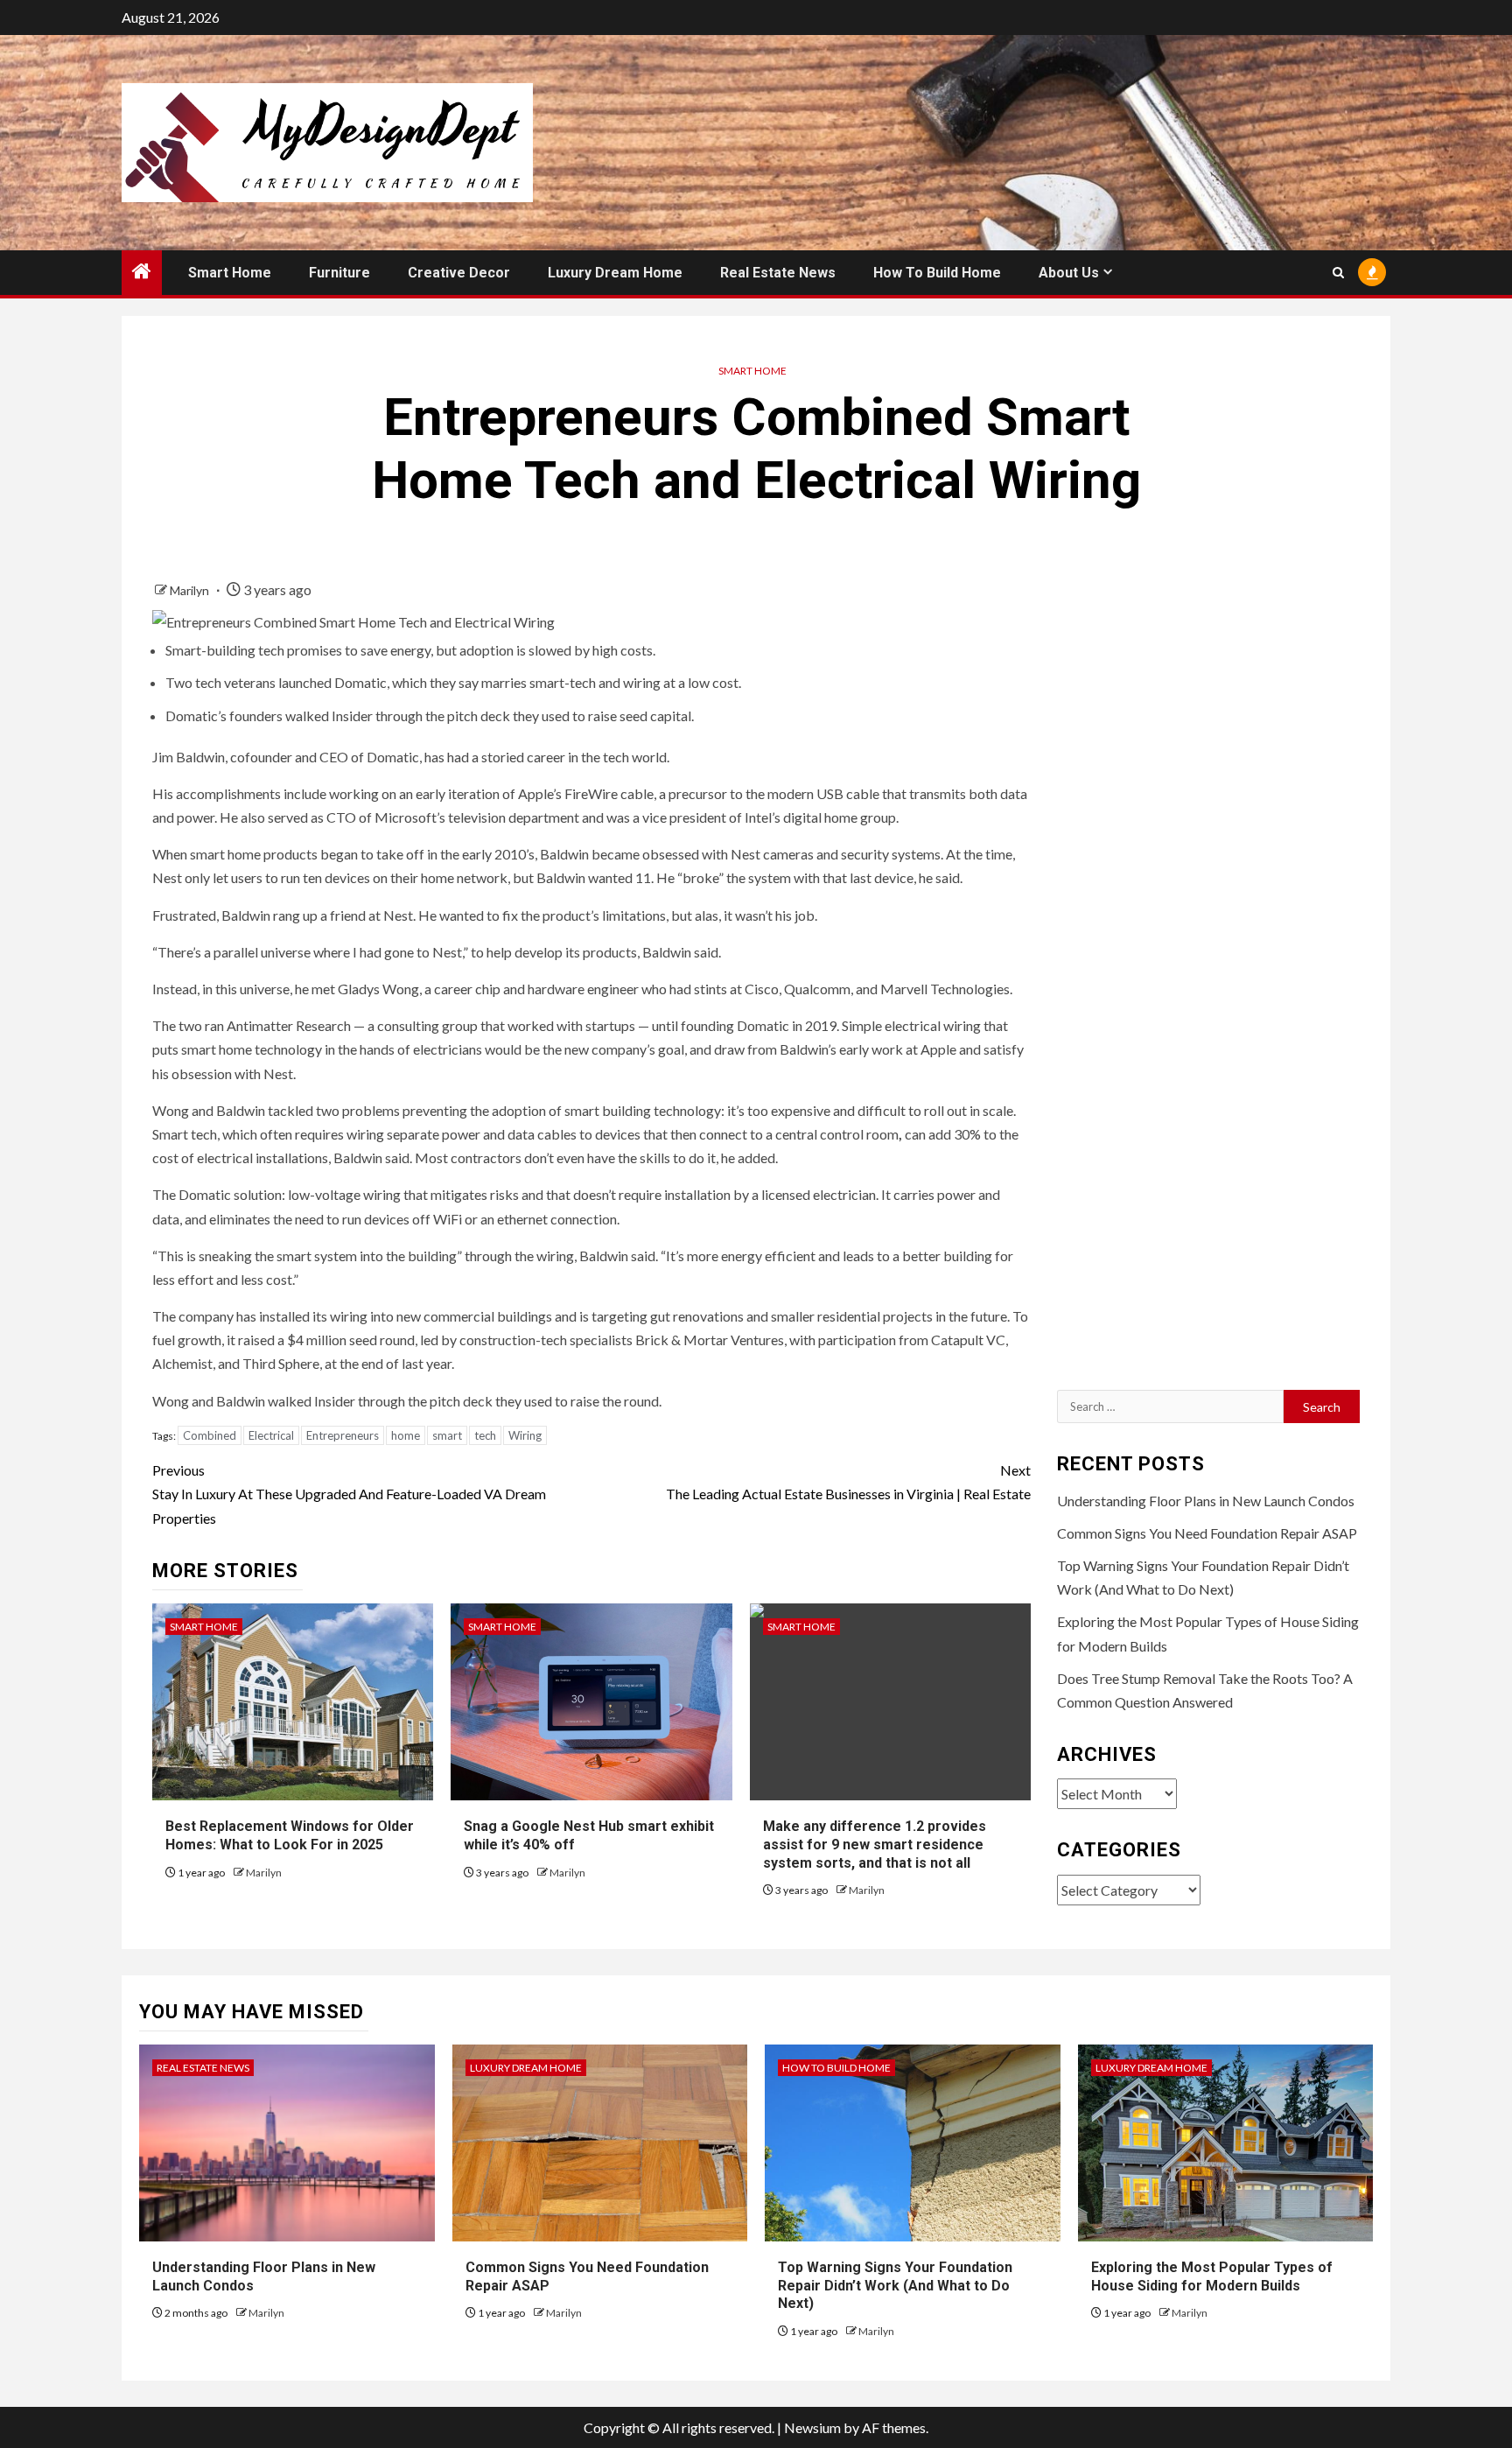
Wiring (525, 1435)
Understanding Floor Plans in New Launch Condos (1206, 1501)
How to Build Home (937, 273)
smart (447, 1435)
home (406, 1435)
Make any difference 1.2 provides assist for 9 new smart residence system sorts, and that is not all (875, 1845)
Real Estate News (778, 273)
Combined (210, 1435)
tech (485, 1435)
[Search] (1338, 273)
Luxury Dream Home (615, 273)
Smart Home (230, 273)
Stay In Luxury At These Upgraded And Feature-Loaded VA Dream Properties (349, 1494)
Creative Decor (459, 273)
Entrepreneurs (343, 1435)
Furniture (339, 273)
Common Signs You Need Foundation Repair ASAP (1207, 1533)
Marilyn (191, 590)
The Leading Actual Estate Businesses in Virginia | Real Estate (848, 1482)
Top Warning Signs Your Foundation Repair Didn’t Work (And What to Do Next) (895, 2286)
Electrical (271, 1435)
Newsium (812, 2427)
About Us (1069, 273)
